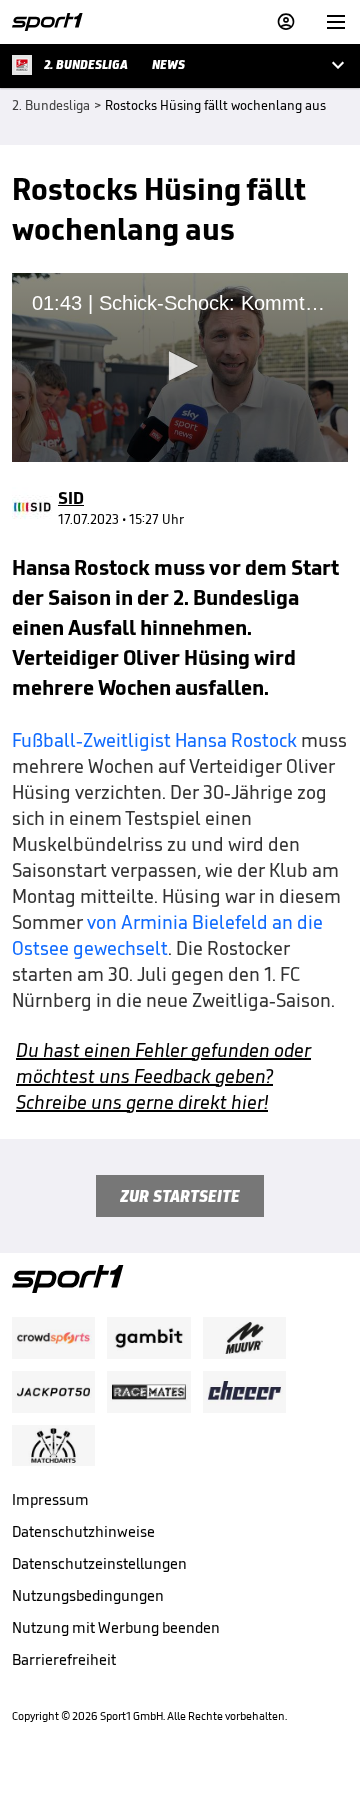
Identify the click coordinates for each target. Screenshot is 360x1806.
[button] (180, 366)
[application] (180, 367)
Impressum (50, 1499)
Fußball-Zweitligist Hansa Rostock (154, 740)
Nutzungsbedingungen (88, 1595)
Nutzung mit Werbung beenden (116, 1627)
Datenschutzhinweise (83, 1531)
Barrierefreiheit (64, 1659)
